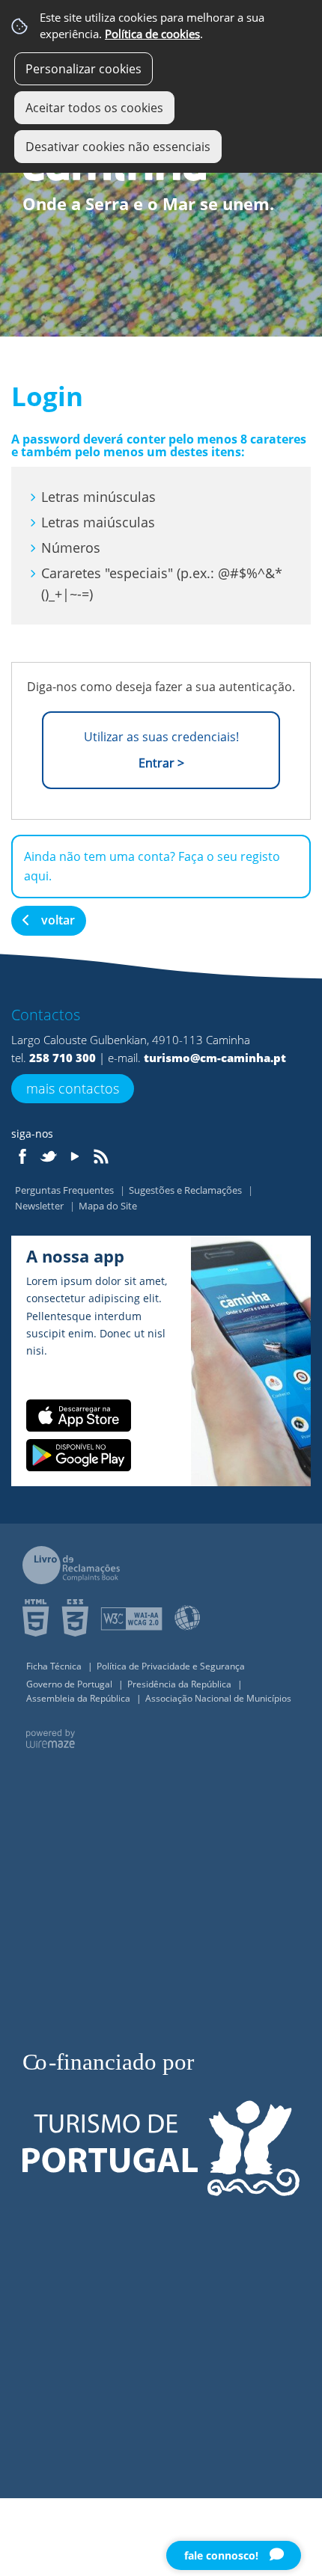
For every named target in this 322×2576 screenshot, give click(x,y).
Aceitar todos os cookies (94, 108)
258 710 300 (63, 1058)
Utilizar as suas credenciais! (161, 750)
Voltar (58, 920)
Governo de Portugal (70, 1684)
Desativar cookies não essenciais (118, 147)
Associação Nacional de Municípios (218, 1698)
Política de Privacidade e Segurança (171, 1666)
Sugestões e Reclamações (186, 1190)
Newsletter (40, 1206)
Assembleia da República (79, 1698)
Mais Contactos (73, 1088)
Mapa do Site (108, 1206)
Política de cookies (152, 34)
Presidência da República (180, 1684)
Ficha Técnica (55, 1666)
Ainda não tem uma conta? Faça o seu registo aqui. (152, 866)
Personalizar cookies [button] (83, 69)
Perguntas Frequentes (66, 1190)
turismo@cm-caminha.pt (215, 1058)
